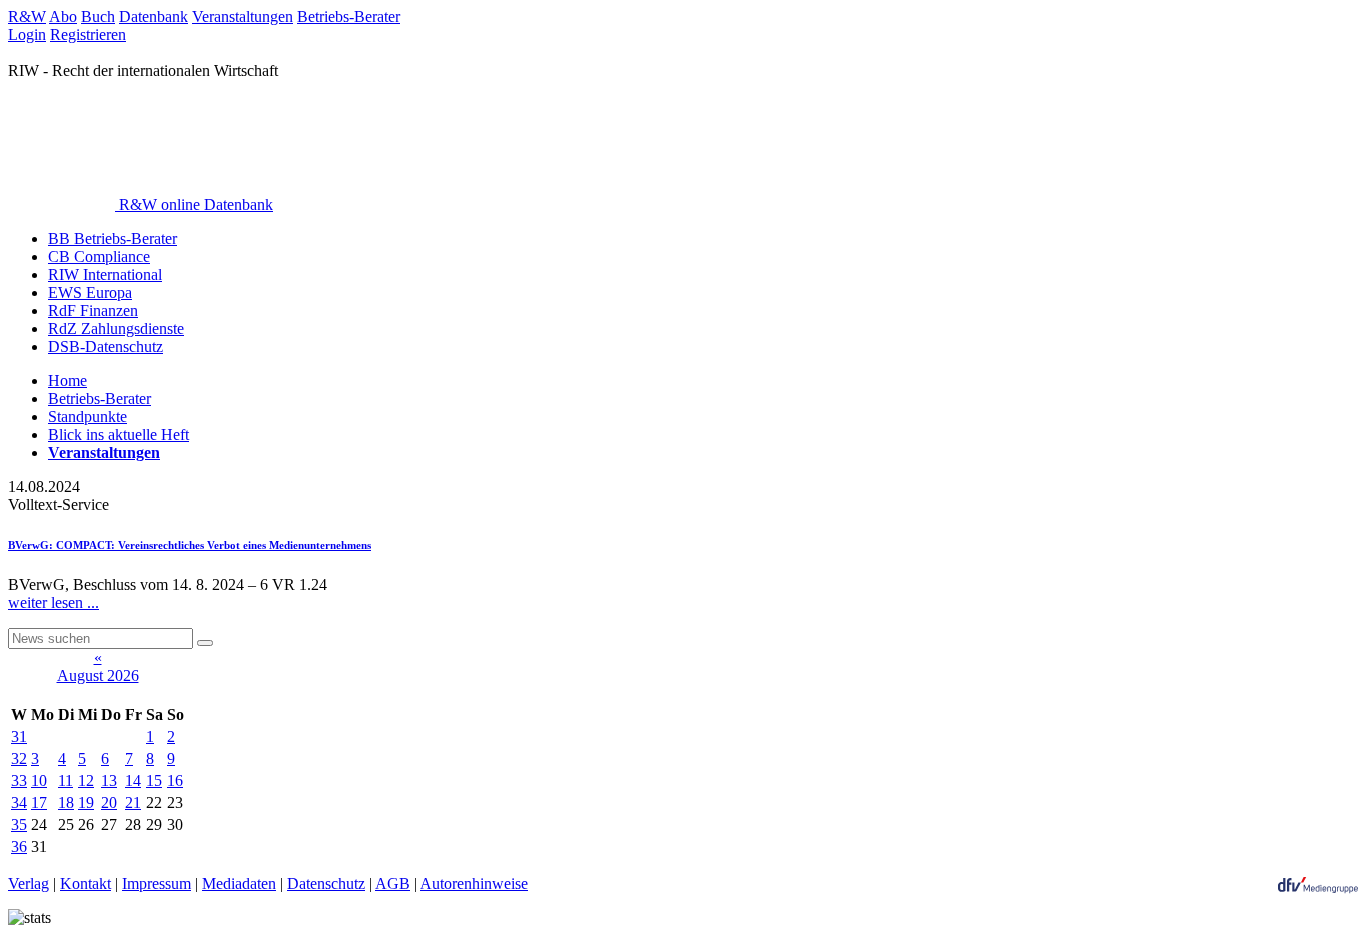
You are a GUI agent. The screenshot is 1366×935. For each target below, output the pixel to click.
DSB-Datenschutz (105, 346)
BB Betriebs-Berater (112, 238)
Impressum (156, 883)
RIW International (105, 274)
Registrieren (88, 34)
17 (39, 802)
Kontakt (85, 883)
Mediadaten (239, 883)
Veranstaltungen (242, 16)
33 (19, 780)
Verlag (28, 883)
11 (65, 780)
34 (19, 802)
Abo (63, 16)
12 (86, 780)
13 (109, 780)
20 (109, 802)
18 (66, 802)
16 (175, 780)
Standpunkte (87, 416)
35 (19, 824)
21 (133, 802)
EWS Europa (90, 292)
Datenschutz (326, 883)
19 (86, 802)
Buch (98, 16)
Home (67, 380)
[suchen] (205, 643)
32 (19, 758)
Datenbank (153, 16)
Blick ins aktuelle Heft (118, 434)
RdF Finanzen (93, 310)
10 (39, 780)
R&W (27, 16)
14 (133, 780)
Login (27, 34)
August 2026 (98, 675)
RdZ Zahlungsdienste (116, 328)
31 (19, 736)
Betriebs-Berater (348, 16)
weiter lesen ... (53, 602)
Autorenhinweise (474, 883)
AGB (392, 883)
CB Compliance (99, 256)
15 (154, 780)
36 (19, 846)
